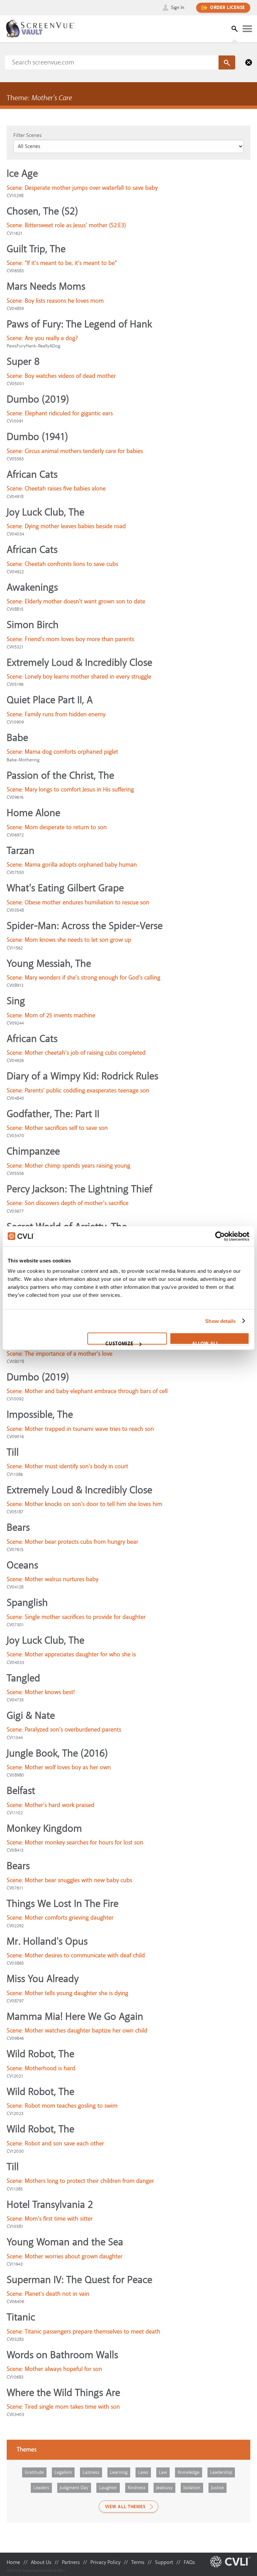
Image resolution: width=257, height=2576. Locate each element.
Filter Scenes (27, 135)
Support (164, 2562)
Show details (220, 1321)
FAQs (189, 2562)
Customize (119, 1343)
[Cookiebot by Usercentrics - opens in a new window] (220, 1236)
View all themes (125, 2507)
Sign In (178, 8)
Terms (138, 2562)
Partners (71, 2562)
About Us (41, 2562)
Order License (228, 8)
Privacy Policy (105, 2562)
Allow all (205, 1343)
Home (13, 2562)
